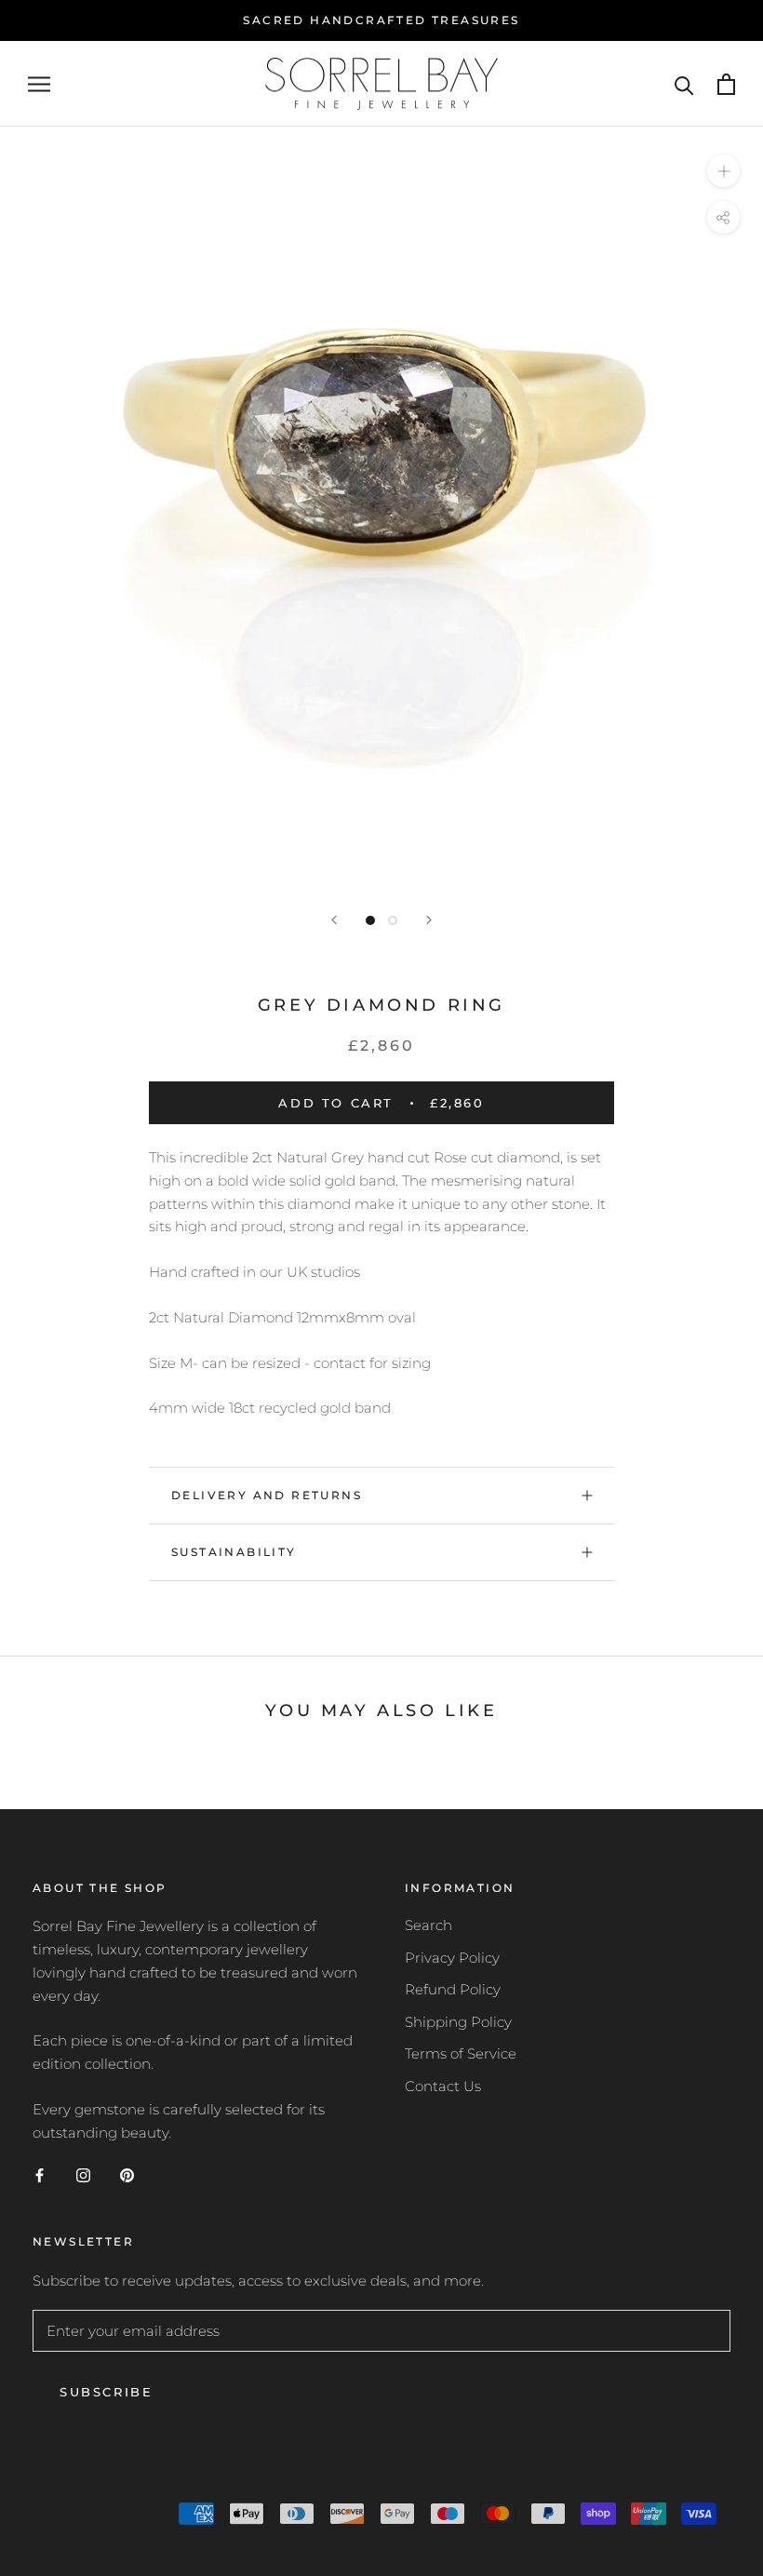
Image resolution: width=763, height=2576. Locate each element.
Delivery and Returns (267, 1495)
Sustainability (234, 1552)
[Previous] (334, 920)
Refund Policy (453, 1989)
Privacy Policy (452, 1958)
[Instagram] (83, 2174)
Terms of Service (461, 2053)
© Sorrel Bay (97, 2516)
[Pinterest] (127, 2174)
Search (428, 1925)
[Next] (429, 920)
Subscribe (106, 2392)
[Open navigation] (39, 84)
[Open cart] (726, 84)
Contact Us (443, 2086)
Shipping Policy (458, 2022)
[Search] (684, 84)
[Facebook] (40, 2174)
